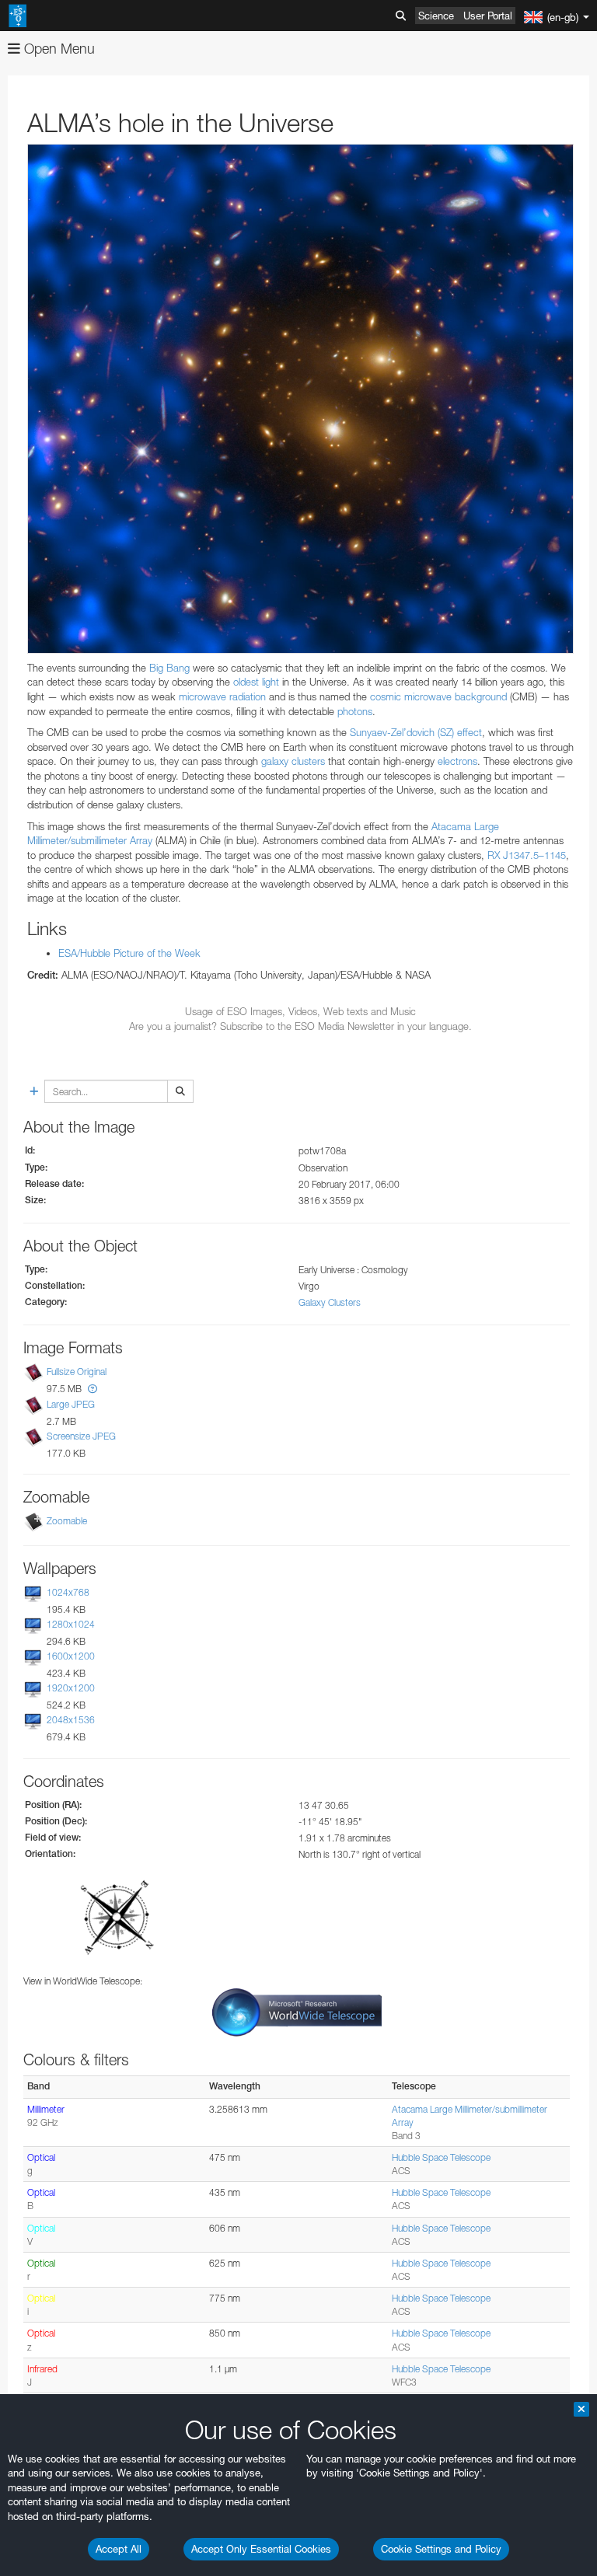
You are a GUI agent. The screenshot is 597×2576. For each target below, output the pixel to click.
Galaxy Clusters (330, 1302)
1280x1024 (71, 1624)
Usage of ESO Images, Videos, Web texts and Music (300, 1011)
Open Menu (58, 49)
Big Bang (168, 668)
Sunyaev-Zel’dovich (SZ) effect (414, 732)
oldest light (255, 682)
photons (355, 711)
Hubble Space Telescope (441, 2157)
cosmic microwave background (438, 696)
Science (436, 16)
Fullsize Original (77, 1372)
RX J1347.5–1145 (525, 855)
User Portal (488, 16)
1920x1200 (71, 1688)
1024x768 (68, 1592)
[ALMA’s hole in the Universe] (300, 399)
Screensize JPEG (81, 1436)
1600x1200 (71, 1656)
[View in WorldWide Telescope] (297, 2011)
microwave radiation (222, 696)
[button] (93, 1389)
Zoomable (67, 1521)
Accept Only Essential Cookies (261, 2549)
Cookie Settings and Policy (441, 2549)
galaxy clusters (293, 761)
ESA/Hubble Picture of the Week (129, 953)
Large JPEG (71, 1404)
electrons (457, 761)
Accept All (119, 2549)
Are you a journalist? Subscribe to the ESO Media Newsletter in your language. (300, 1026)
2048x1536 (71, 1721)
